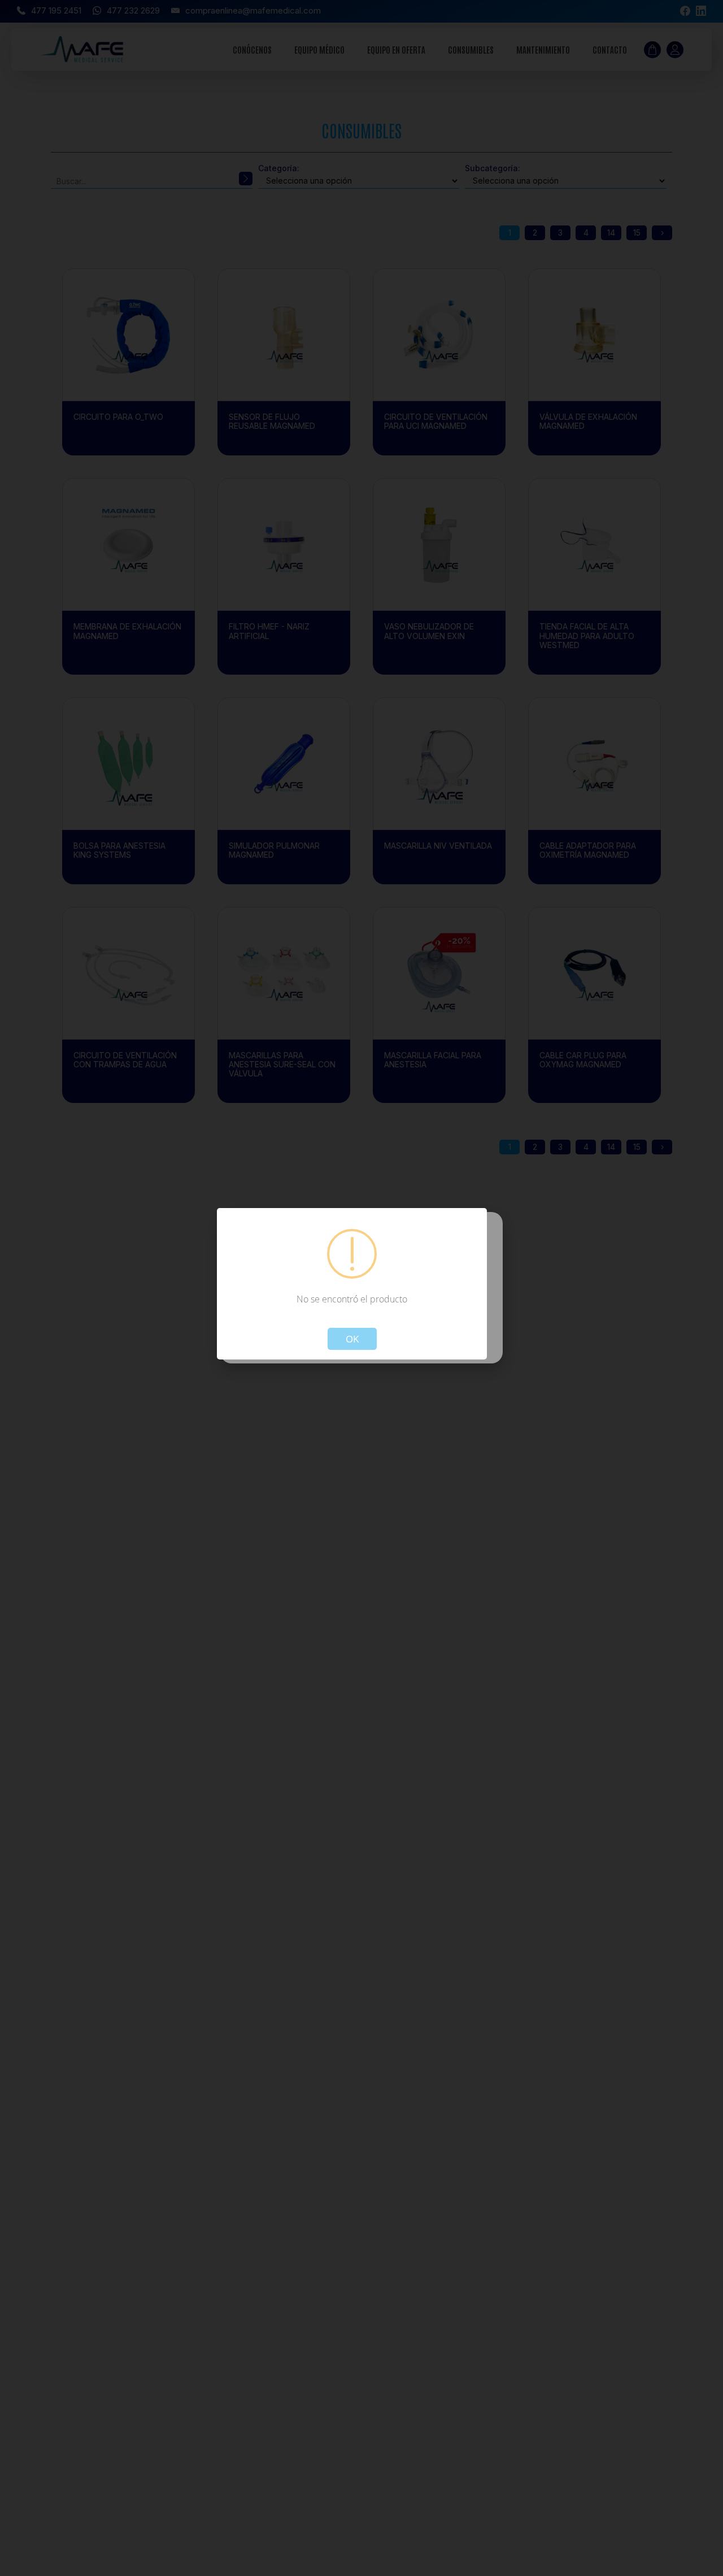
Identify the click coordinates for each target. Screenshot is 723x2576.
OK (352, 1338)
